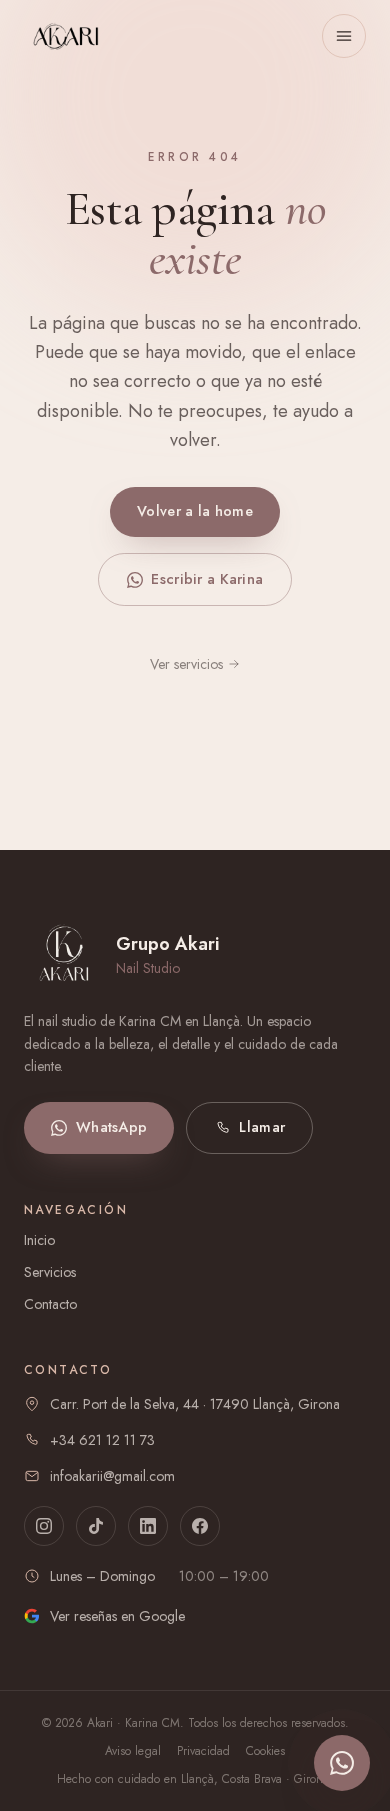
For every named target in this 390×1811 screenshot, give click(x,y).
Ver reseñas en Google (117, 1616)
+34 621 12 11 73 (102, 1440)
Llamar (262, 1127)
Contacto (50, 1304)
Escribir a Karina (207, 579)
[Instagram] (44, 1526)
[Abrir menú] (344, 36)
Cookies (265, 1751)
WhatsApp (111, 1127)
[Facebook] (200, 1526)
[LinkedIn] (148, 1526)
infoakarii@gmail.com (112, 1476)
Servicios (50, 1272)
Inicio (39, 1240)
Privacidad (203, 1751)
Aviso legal (133, 1751)
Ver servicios (186, 664)
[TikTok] (96, 1526)
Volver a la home (195, 511)
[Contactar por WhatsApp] (342, 1763)
